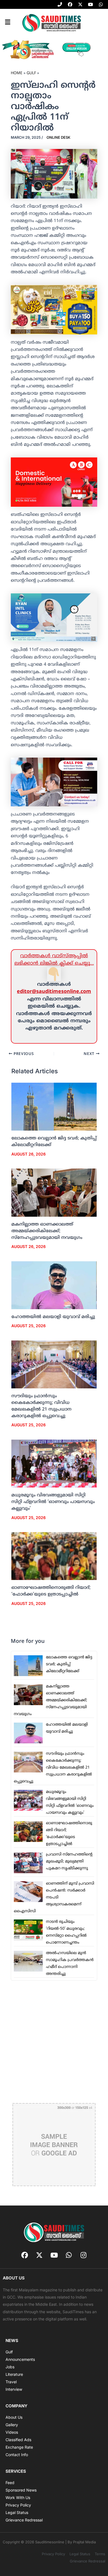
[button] (7, 22)
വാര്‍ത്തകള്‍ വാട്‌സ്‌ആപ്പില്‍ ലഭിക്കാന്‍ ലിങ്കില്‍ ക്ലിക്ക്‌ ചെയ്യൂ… (54, 960)
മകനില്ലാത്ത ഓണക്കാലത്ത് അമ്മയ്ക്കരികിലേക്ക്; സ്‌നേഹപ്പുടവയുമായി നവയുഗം (47, 1231)
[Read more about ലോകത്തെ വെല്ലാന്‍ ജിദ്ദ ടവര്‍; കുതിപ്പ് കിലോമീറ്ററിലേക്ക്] (54, 1107)
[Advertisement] (54, 2041)
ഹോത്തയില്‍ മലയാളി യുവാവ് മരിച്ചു (53, 1317)
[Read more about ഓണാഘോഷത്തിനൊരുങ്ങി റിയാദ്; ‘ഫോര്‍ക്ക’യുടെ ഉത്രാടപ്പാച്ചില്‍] (54, 1556)
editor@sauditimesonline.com (54, 992)
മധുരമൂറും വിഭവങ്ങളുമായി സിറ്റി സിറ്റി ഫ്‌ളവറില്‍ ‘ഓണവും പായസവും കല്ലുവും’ (53, 1502)
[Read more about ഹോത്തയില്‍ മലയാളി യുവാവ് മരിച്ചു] (54, 1285)
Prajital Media (84, 2542)
